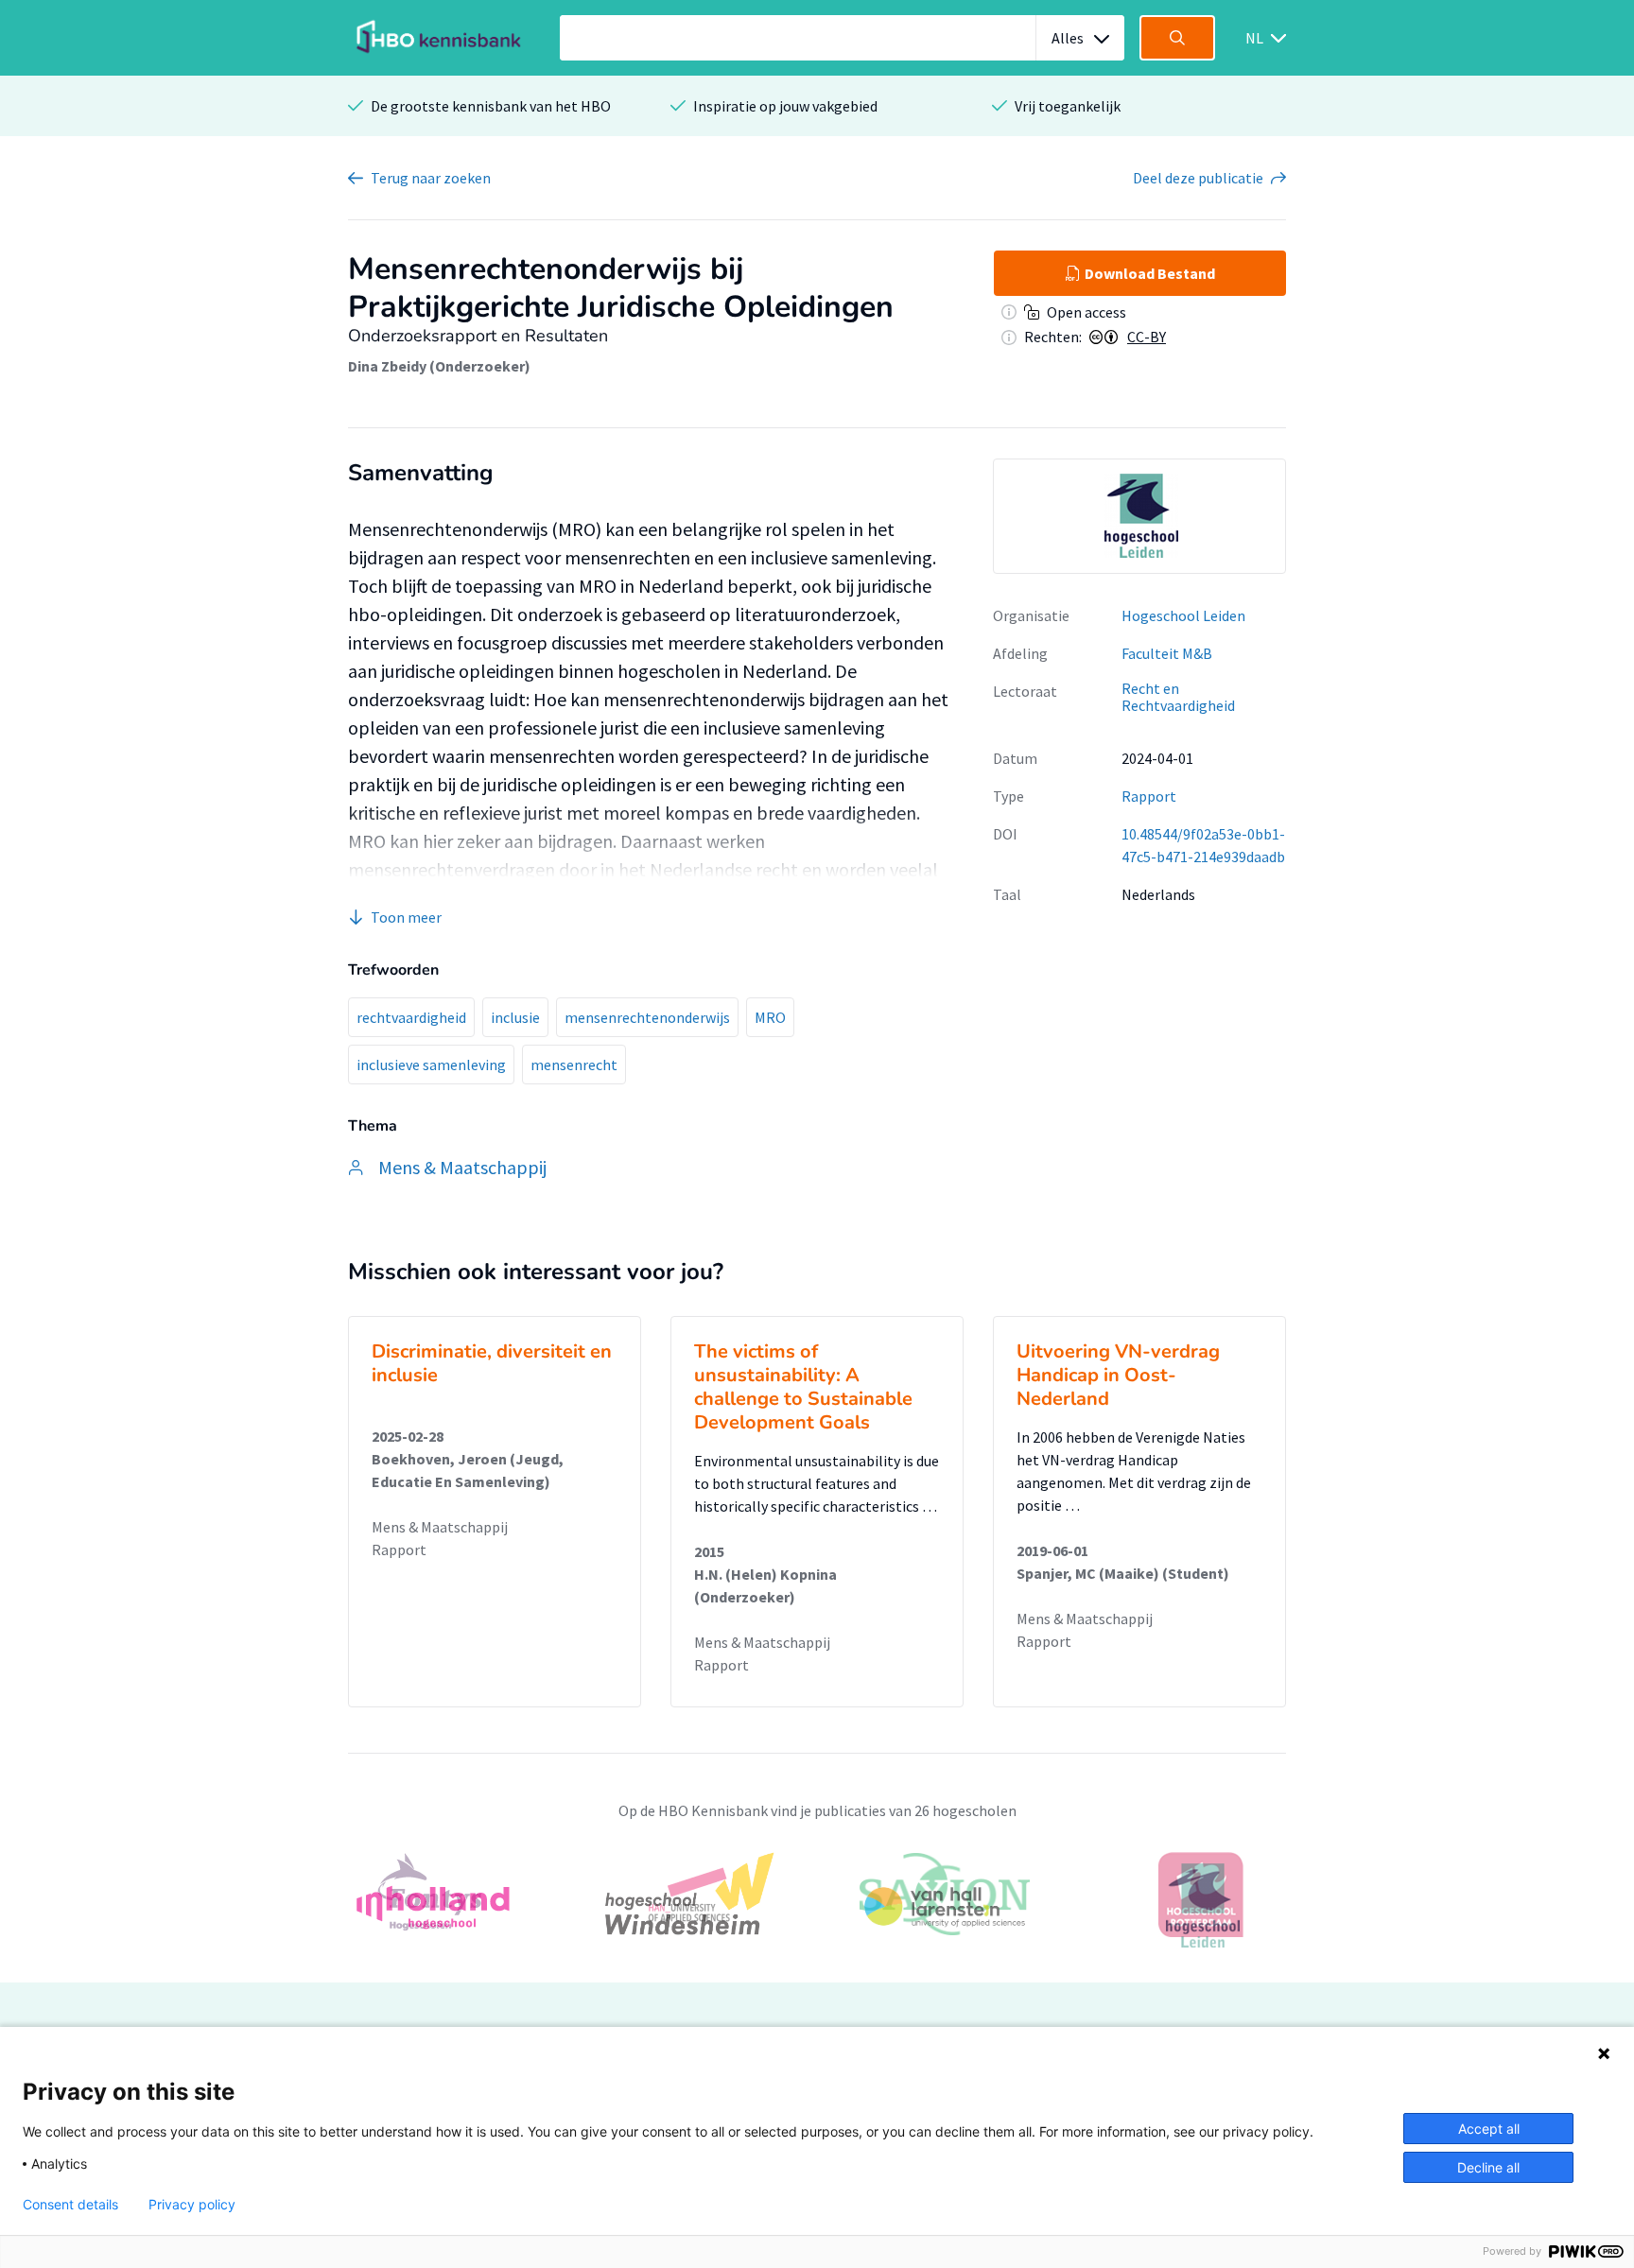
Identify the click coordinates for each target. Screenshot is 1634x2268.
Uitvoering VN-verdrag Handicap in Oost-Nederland (1118, 1375)
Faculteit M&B (1167, 653)
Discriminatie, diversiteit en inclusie (492, 1363)
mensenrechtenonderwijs (647, 1017)
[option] (1139, 516)
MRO (770, 1017)
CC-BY (1147, 337)
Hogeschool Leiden (1183, 615)
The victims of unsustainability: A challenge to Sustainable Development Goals (803, 1387)
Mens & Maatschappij (440, 1527)
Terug (431, 178)
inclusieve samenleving (431, 1065)
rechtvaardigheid (411, 1017)
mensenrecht (574, 1065)
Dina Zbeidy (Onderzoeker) (439, 366)
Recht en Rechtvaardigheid (1178, 697)
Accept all (1489, 2129)
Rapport (1149, 796)
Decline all (1488, 2167)
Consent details (70, 2205)
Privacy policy (192, 2205)
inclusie (515, 1017)
